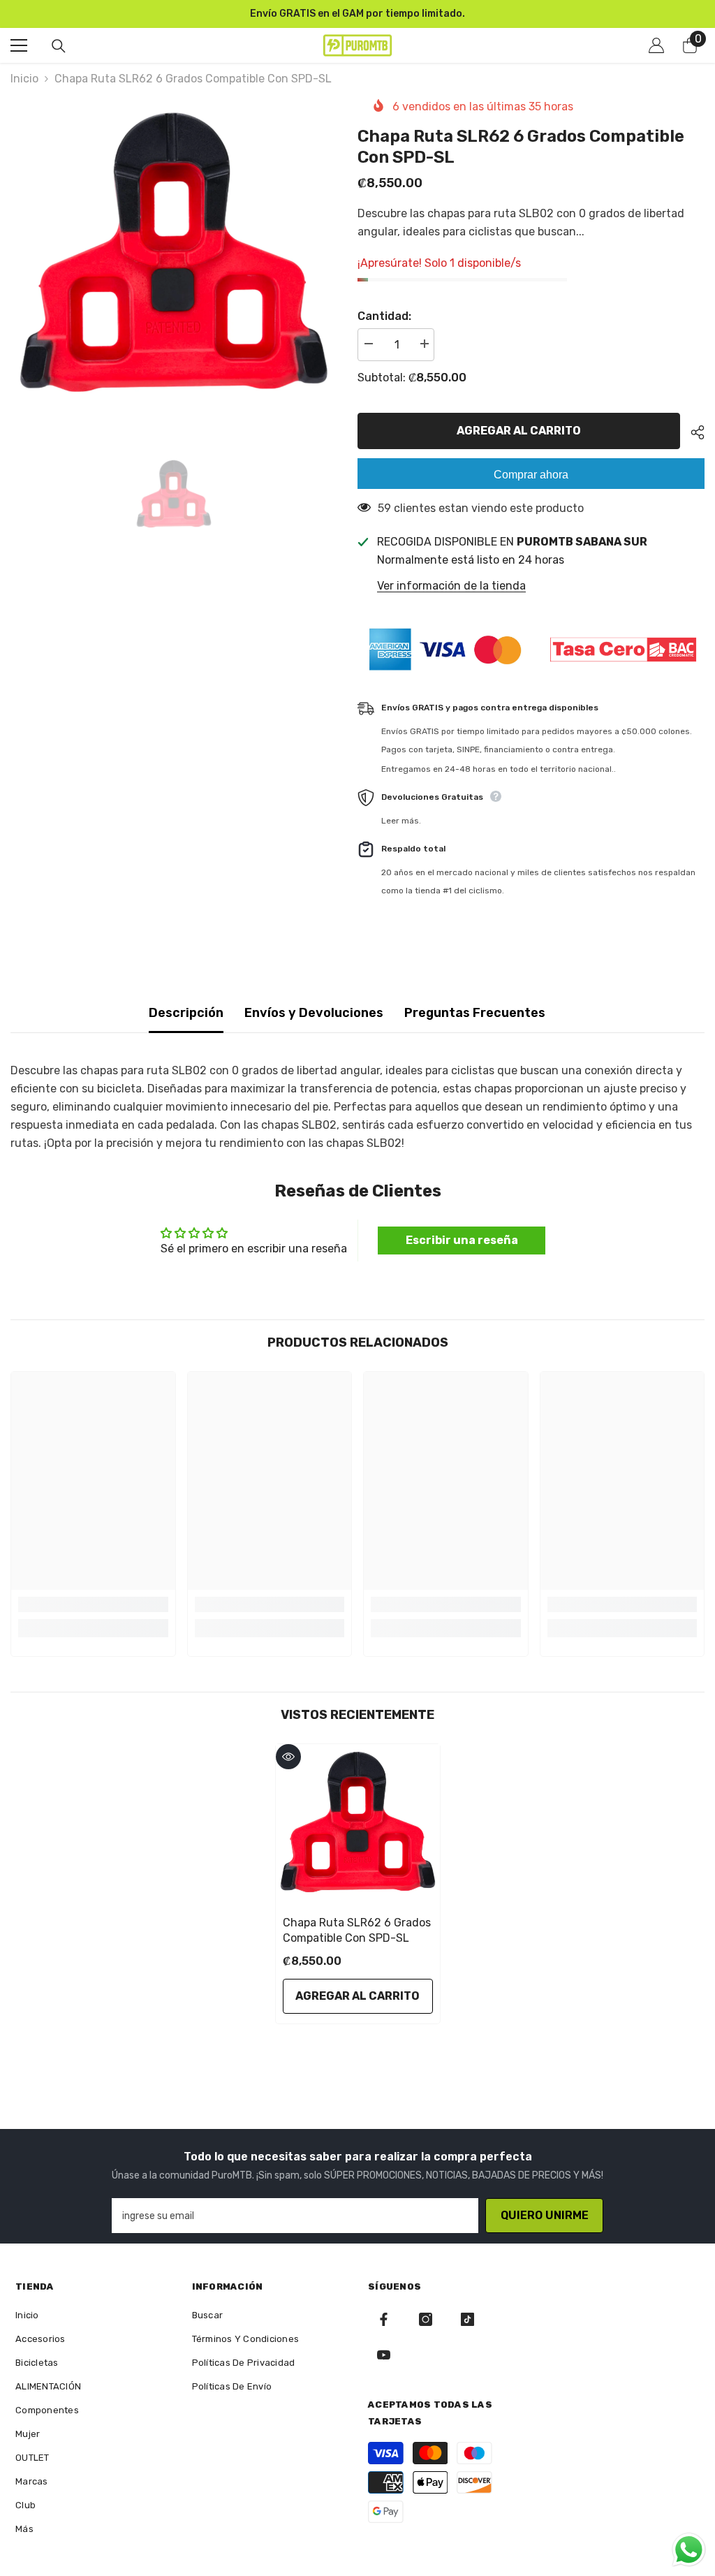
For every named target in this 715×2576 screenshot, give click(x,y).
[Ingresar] (656, 45)
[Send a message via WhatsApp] (689, 2550)
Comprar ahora (531, 475)
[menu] (19, 45)
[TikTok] (467, 2319)
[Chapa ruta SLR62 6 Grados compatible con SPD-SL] (358, 1826)
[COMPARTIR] (692, 432)
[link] (93, 1604)
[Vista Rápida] (288, 1757)
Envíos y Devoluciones (314, 1013)
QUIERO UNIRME (545, 2215)
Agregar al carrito (522, 431)
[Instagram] (426, 2319)
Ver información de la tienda (451, 586)
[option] (357, 14)
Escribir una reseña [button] (462, 1240)
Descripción (186, 1013)
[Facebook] (384, 2319)
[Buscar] (59, 46)
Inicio (24, 79)
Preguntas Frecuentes (475, 1013)
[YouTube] (384, 2355)
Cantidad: (384, 316)
